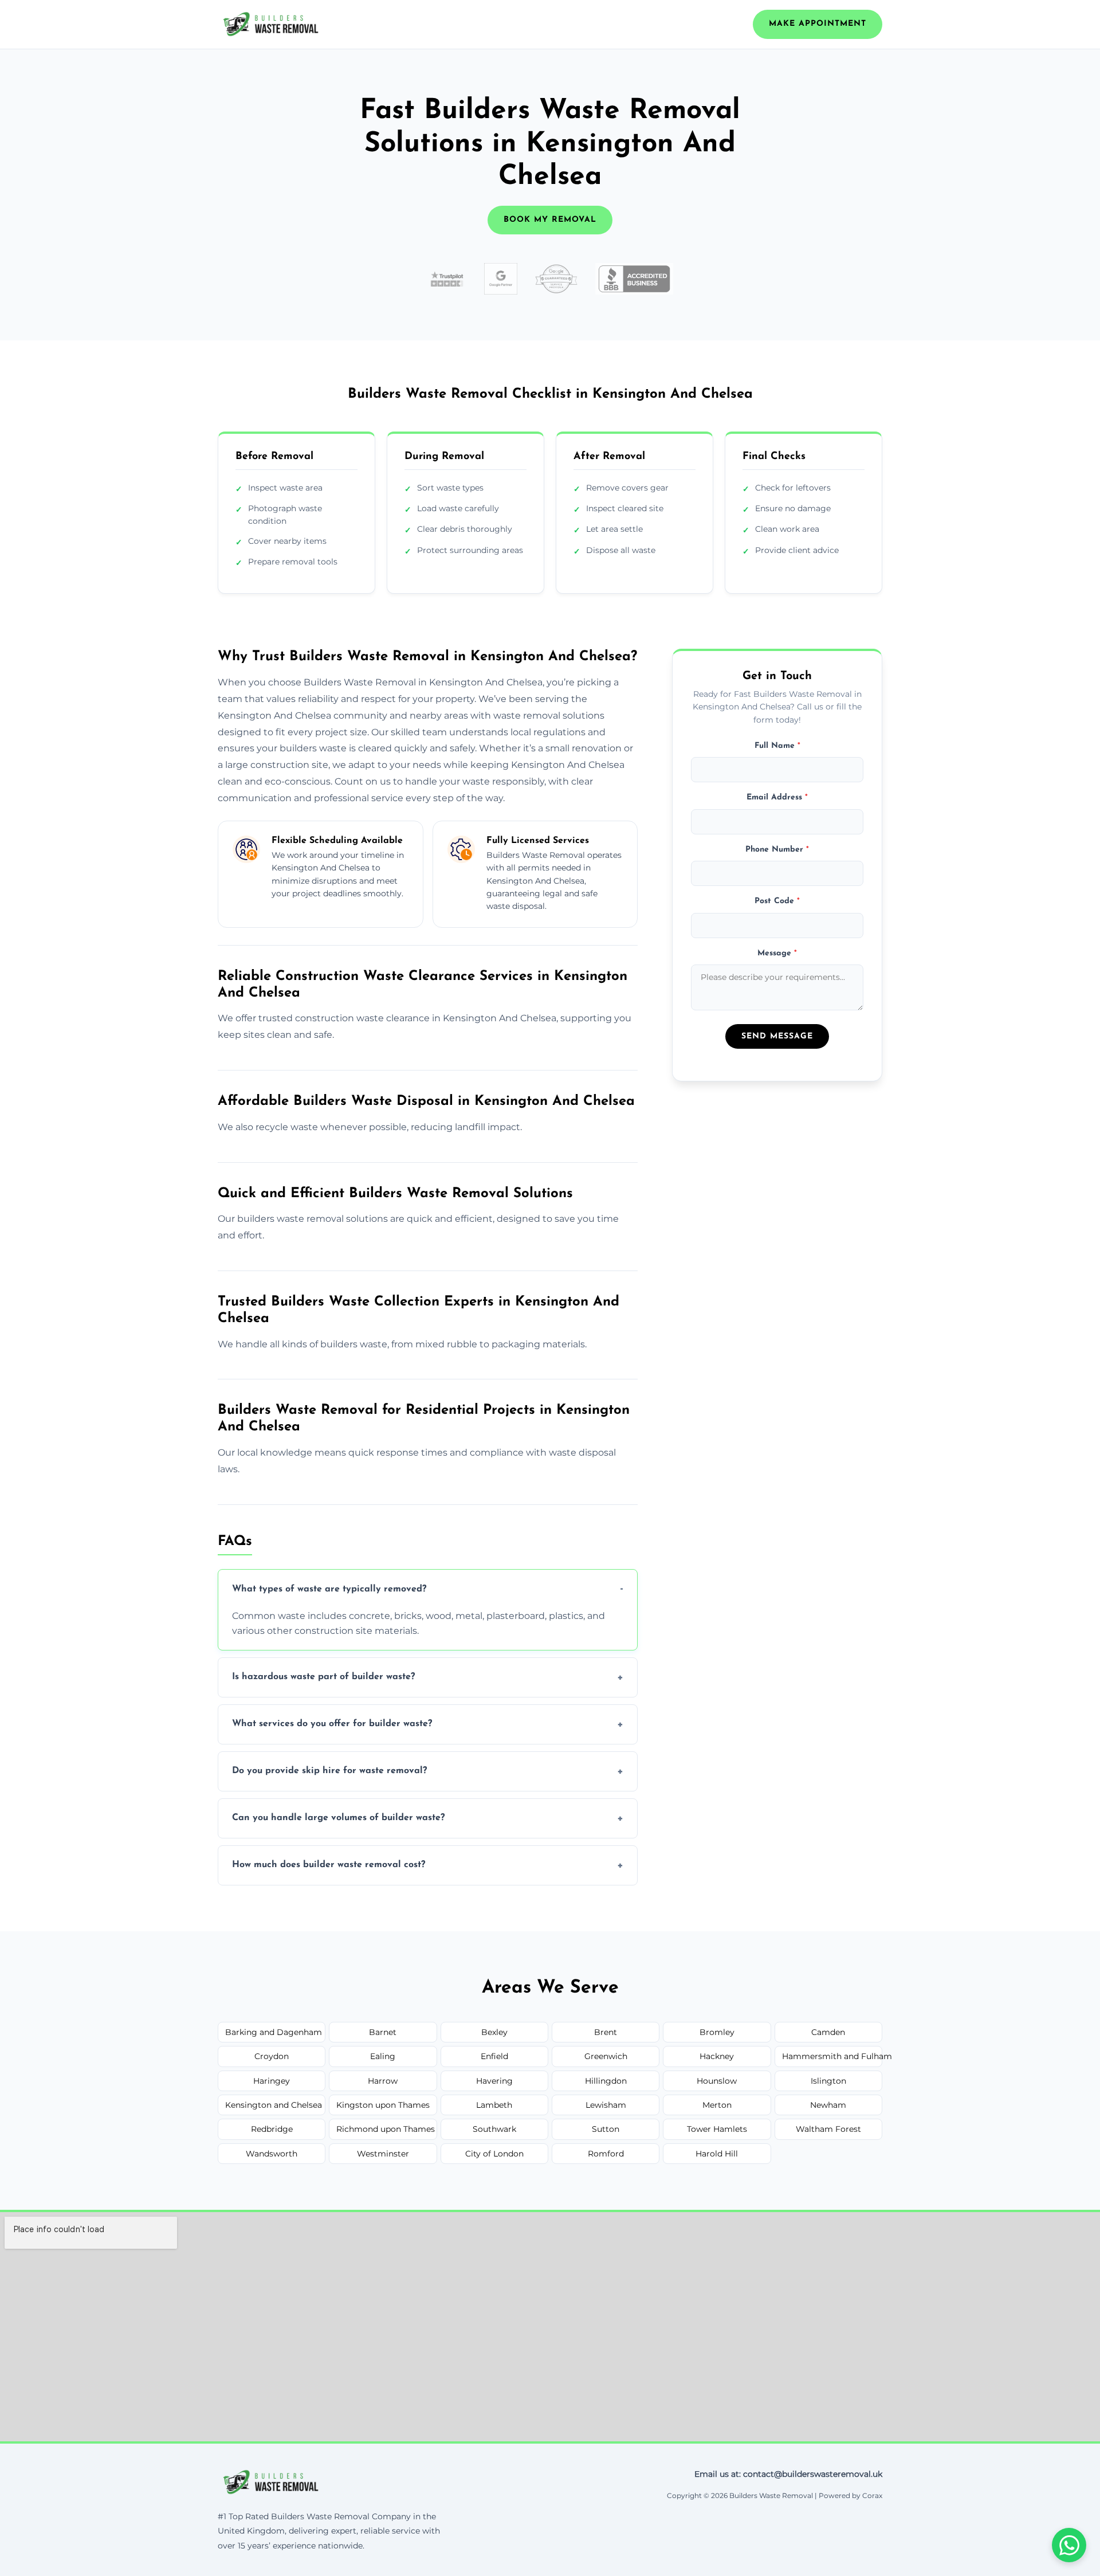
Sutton (606, 2129)
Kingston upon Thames (383, 2105)
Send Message (777, 1036)
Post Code (777, 902)
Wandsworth (272, 2154)
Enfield (494, 2056)
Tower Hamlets (717, 2129)
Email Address (777, 798)
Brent (606, 2032)
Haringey (272, 2081)
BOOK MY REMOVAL (550, 220)
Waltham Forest (828, 2129)
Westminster (383, 2154)
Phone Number (777, 850)
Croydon (272, 2056)
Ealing (383, 2056)
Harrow (383, 2081)
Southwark (494, 2129)
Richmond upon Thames (386, 2129)
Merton (717, 2105)
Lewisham (606, 2105)
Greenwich (606, 2056)
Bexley (494, 2032)
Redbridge (272, 2129)
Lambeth (494, 2105)
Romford (606, 2154)
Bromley (717, 2032)
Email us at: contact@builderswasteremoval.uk (788, 2474)
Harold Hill (717, 2154)
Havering (494, 2081)
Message (777, 953)
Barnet (383, 2032)
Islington (828, 2081)
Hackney (717, 2056)
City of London (494, 2154)
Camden (828, 2032)
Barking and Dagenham (274, 2032)
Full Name (777, 746)
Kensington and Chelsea (274, 2105)
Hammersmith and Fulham (832, 2056)
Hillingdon (606, 2081)
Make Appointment (818, 24)
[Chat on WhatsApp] (1069, 2545)
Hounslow (717, 2081)
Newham (828, 2105)
